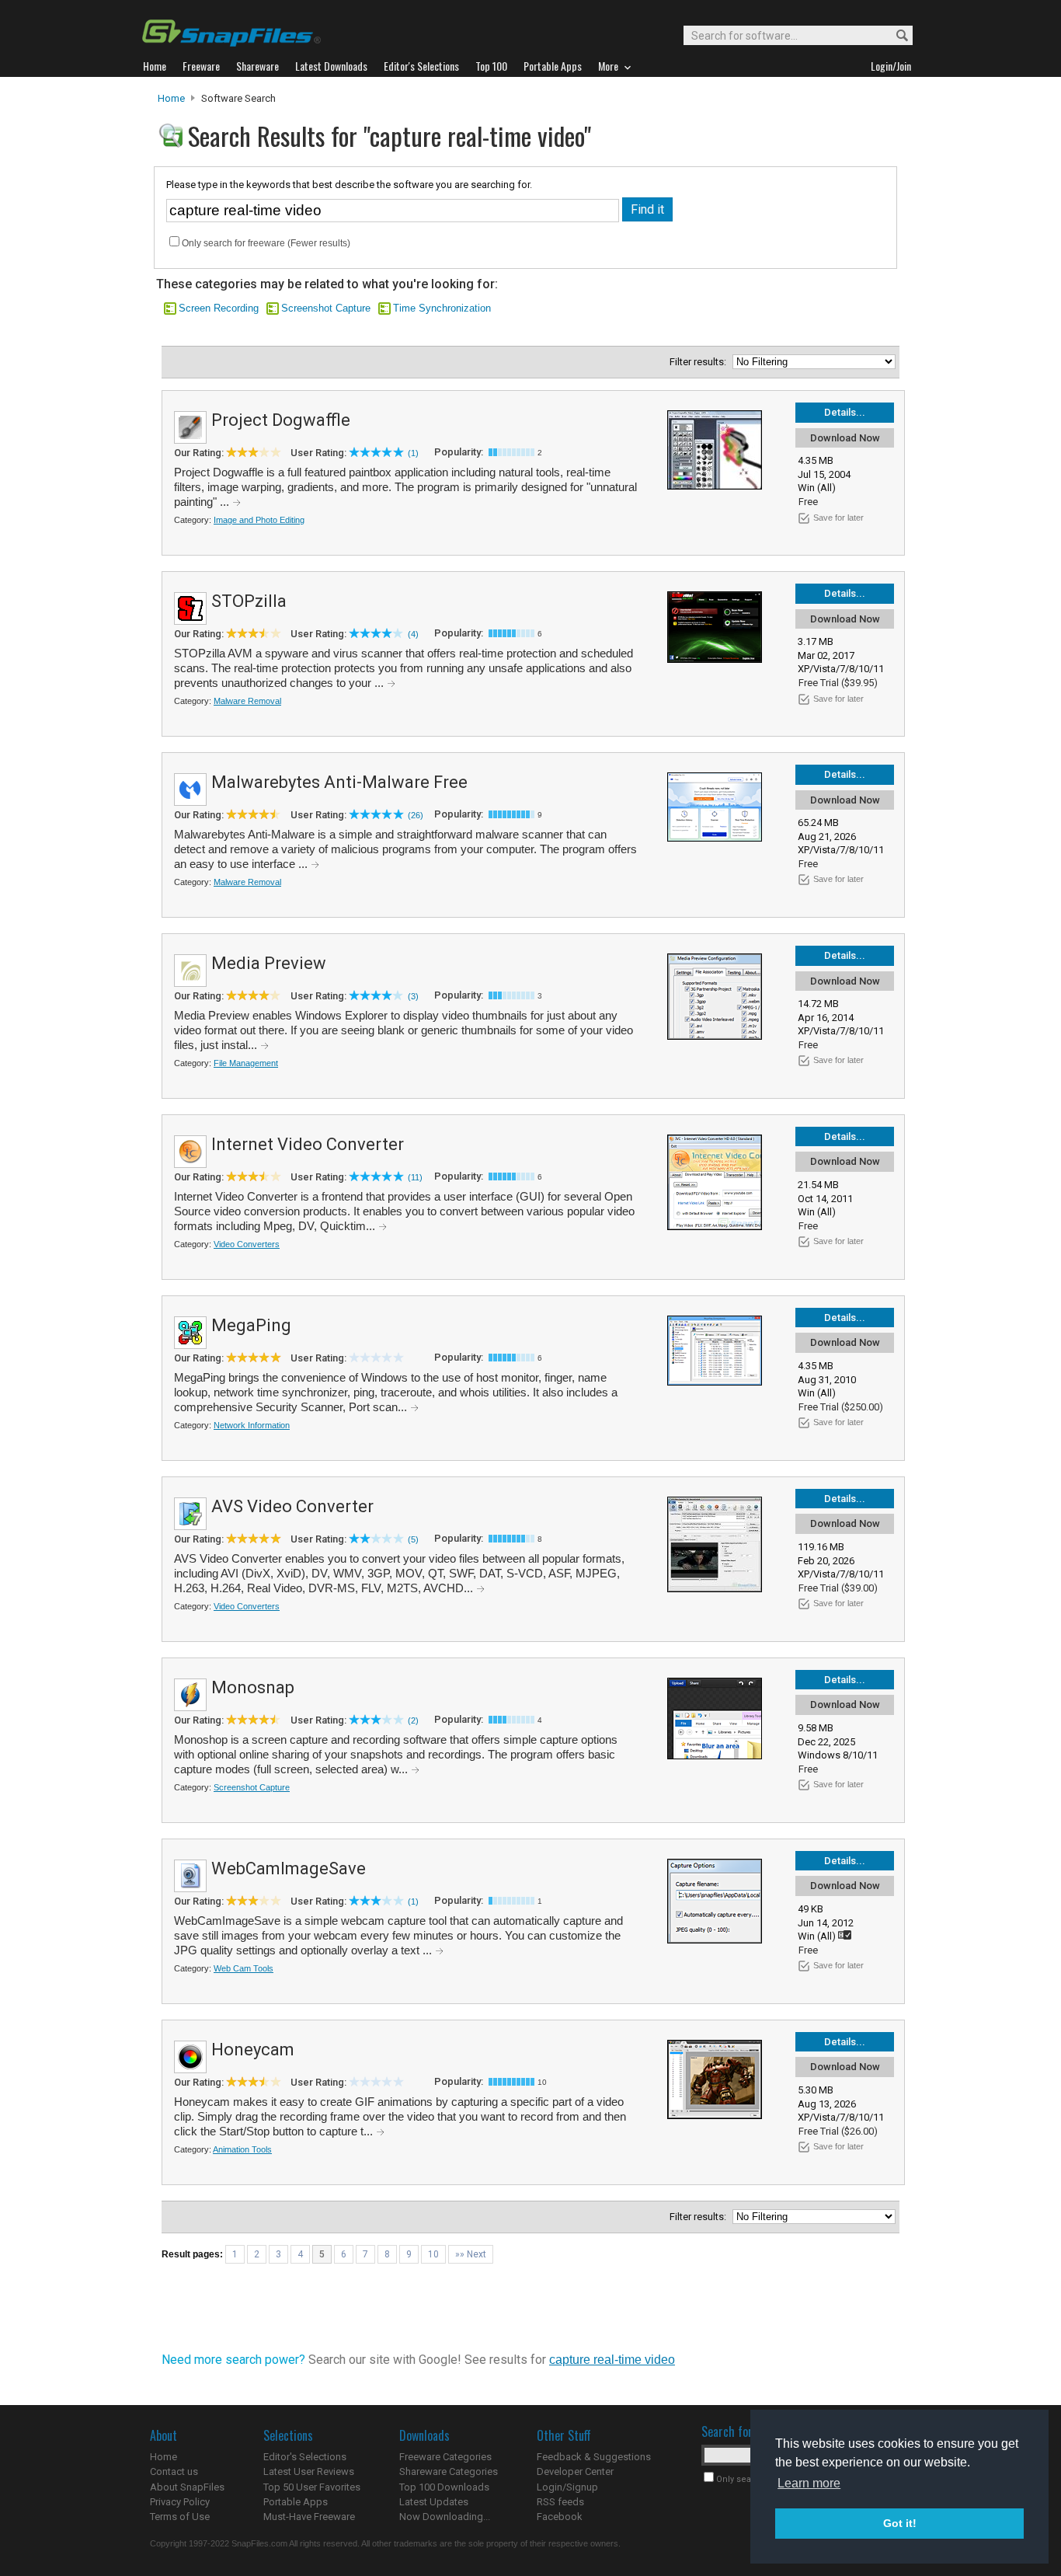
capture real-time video (612, 2360)
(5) (413, 1539)
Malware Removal (247, 701)
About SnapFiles (187, 2487)
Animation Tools (242, 2149)
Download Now (845, 438)
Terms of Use (180, 2517)
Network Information (252, 1425)
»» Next (471, 2254)
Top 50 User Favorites (312, 2487)
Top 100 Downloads (444, 2487)
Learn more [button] (809, 2483)
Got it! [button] (900, 2523)
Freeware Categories (445, 2457)
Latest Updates (434, 2502)
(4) (413, 634)
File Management (246, 1063)
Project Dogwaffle (281, 420)
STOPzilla (249, 601)
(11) (415, 1177)
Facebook (560, 2517)
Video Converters (247, 1244)
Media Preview (269, 963)
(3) (413, 996)
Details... (845, 412)
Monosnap (253, 1687)
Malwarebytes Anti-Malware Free (339, 782)
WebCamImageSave (289, 1868)
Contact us (174, 2471)
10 (433, 2254)
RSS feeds (560, 2502)
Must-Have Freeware (309, 2517)
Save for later (838, 518)
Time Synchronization (442, 308)
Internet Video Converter (308, 1144)
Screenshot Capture (326, 308)
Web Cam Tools (244, 1968)
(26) (416, 815)
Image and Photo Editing (259, 520)
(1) (413, 453)
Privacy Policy (180, 2502)
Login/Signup (567, 2487)
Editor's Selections (305, 2457)
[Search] (895, 36)
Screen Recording (219, 308)
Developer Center (575, 2471)
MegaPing (251, 1325)
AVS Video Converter (292, 1506)
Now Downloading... (445, 2517)
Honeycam (253, 2050)
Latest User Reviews (309, 2471)
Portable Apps (296, 2502)
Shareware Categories (449, 2471)
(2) (413, 1720)
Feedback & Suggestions (594, 2457)
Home (171, 98)
